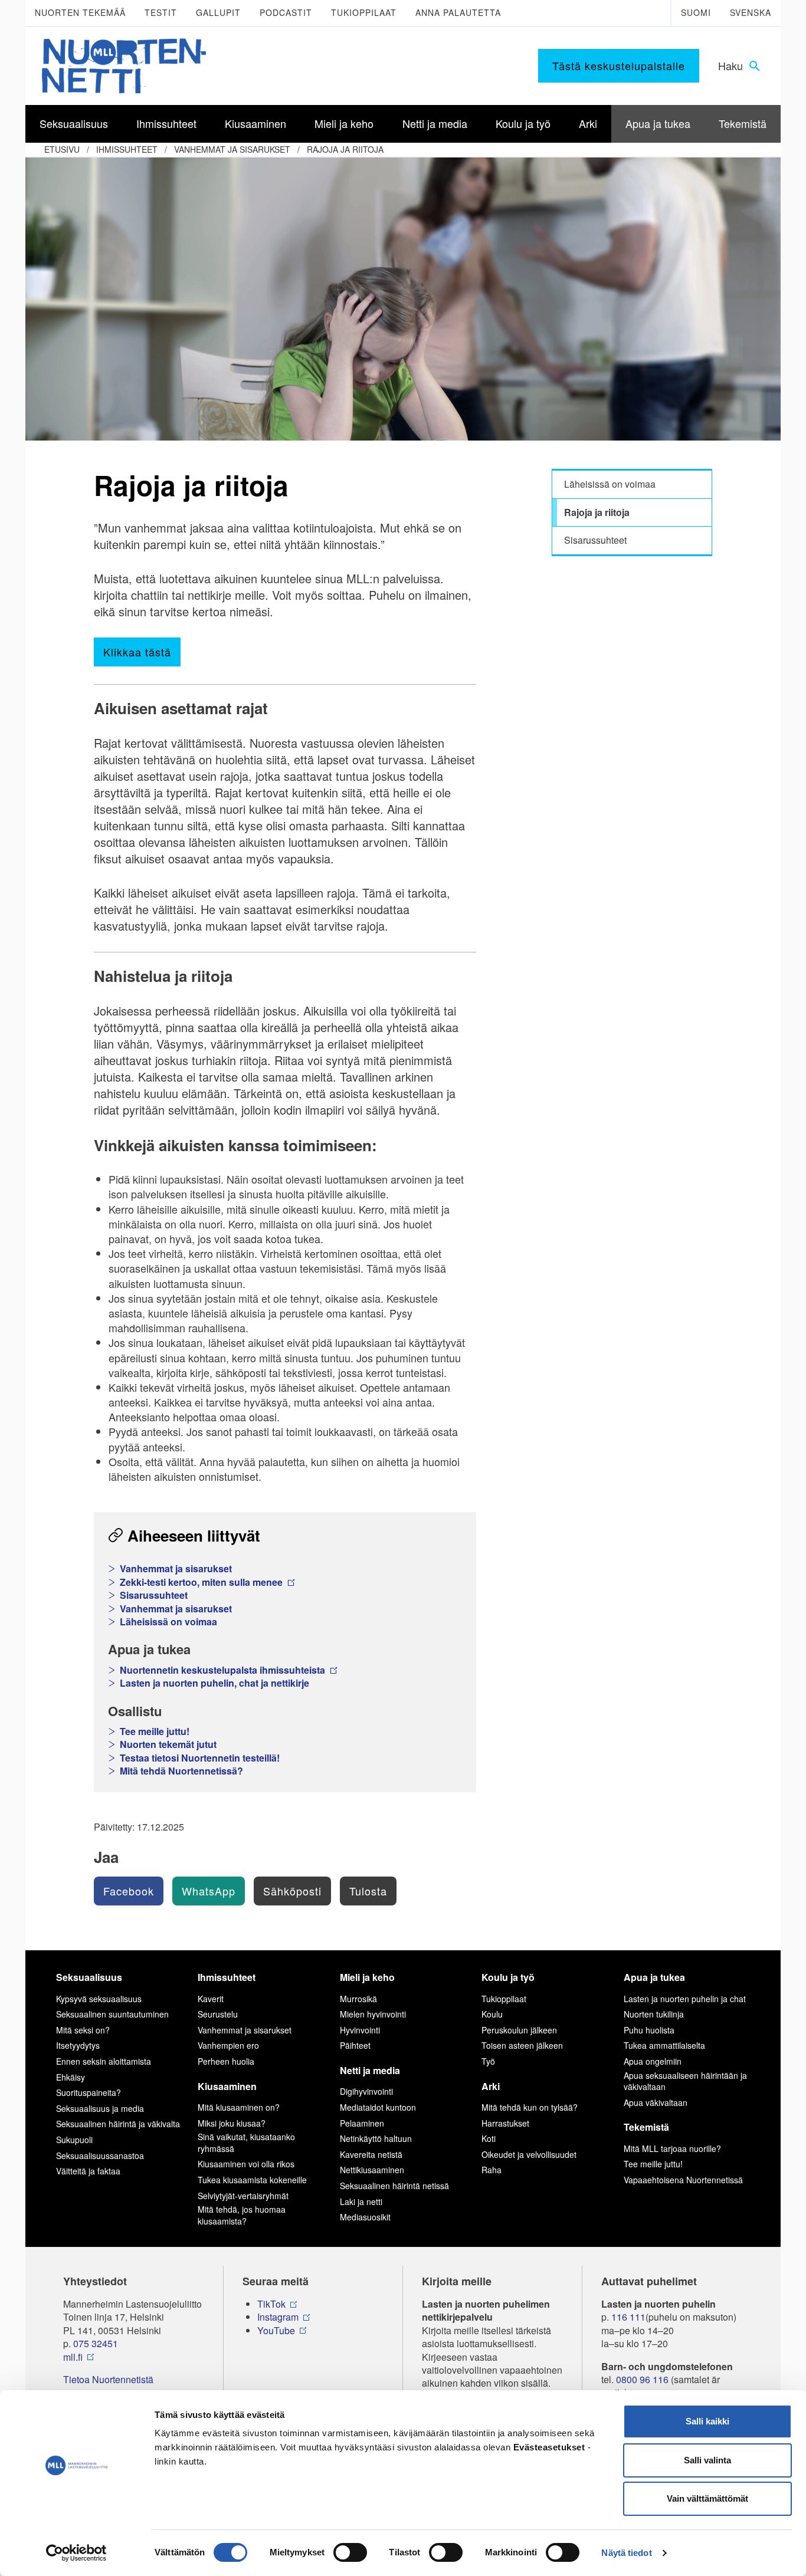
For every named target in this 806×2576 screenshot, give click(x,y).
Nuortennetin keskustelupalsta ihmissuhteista (224, 1670)
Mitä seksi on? (83, 2030)
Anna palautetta (458, 12)
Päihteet (355, 2045)
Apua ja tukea (654, 1977)
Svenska (751, 12)
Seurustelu (218, 2014)
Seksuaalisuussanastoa (100, 2156)
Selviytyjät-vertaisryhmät (243, 2196)
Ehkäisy (71, 2077)
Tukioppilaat (364, 12)
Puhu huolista (649, 2030)
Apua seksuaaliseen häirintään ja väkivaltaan (685, 2081)
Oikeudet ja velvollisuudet (529, 2154)
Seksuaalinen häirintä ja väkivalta (118, 2124)
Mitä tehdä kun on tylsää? (530, 2107)
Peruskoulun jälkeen (519, 2030)
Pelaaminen (362, 2123)
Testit (161, 12)
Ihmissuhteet (127, 149)
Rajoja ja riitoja (345, 149)
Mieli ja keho (367, 1977)
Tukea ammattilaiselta (664, 2045)
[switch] (350, 2552)
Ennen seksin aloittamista (104, 2061)
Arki (491, 2086)
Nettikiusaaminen (372, 2170)
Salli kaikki (707, 2421)
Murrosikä (358, 1999)
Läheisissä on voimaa (168, 1622)
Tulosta (368, 1891)
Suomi (696, 12)
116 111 (628, 2317)
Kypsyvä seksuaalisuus (99, 1999)
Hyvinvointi (360, 2030)
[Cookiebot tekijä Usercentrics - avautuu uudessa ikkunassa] (76, 2553)
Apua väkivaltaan (656, 2102)
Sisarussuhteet (154, 1595)
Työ (488, 2061)
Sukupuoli (74, 2140)
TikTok (271, 2304)
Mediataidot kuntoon (378, 2107)
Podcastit (286, 12)
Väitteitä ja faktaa (88, 2171)
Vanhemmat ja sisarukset (232, 149)
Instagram (278, 2317)
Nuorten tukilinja (654, 2014)
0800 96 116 (642, 2380)
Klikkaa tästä (137, 652)
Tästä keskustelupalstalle (619, 65)
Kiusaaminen (227, 2086)
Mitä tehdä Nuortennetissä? (181, 1771)
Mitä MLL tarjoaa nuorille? (672, 2148)
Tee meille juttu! (155, 1731)
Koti (489, 2138)
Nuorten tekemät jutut (168, 1744)
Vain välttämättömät (707, 2498)
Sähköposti (292, 1891)
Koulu (492, 2014)
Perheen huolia (226, 2061)
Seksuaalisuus (89, 1977)
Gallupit (218, 12)
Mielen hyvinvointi (373, 2014)
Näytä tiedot (626, 2553)
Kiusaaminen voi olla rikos (246, 2164)
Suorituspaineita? (89, 2092)
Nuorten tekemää (80, 12)
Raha (492, 2170)
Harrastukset (505, 2123)
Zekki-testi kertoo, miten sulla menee (202, 1582)
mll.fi (73, 2357)
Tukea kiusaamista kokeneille (252, 2180)
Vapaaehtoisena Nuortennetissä (683, 2180)
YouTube (276, 2331)
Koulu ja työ (508, 1977)
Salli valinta (707, 2460)
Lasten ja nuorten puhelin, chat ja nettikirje (214, 1683)
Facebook (129, 1891)
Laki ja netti (361, 2202)
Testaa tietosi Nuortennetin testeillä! (200, 1758)
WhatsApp (209, 1891)
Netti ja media (370, 2070)
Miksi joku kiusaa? (232, 2123)
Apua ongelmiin (653, 2061)
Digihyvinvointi (366, 2091)
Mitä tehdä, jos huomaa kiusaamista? (242, 2215)
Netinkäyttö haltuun (376, 2138)
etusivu (62, 149)
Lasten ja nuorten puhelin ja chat (685, 1999)
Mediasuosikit (365, 2217)
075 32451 (96, 2344)
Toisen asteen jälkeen (522, 2045)
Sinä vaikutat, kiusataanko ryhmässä (246, 2143)
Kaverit (211, 1999)
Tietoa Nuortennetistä (108, 2380)
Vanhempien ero (228, 2045)
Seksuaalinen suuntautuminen (112, 2014)
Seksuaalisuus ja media (100, 2108)
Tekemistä (646, 2127)
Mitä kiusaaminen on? (239, 2107)
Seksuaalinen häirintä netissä (394, 2186)
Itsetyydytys (78, 2045)
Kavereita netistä (371, 2154)
